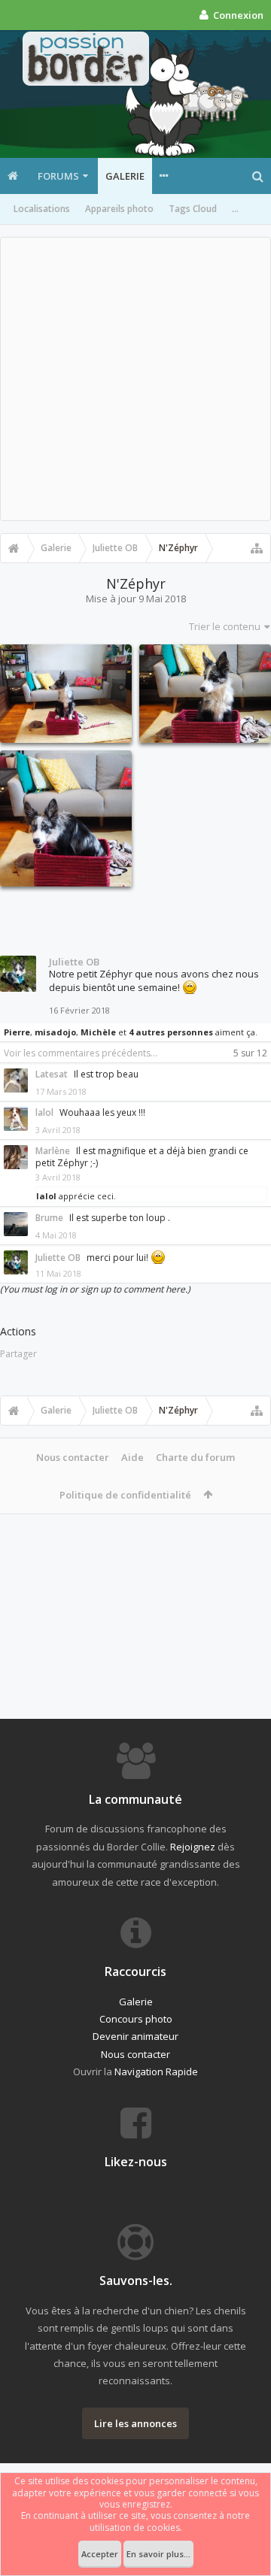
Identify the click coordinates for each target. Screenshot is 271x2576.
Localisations (42, 209)
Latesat (52, 1074)
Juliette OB (74, 962)
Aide (132, 1457)
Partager (18, 1354)
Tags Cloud (193, 209)
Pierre (17, 1032)
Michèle (98, 1032)
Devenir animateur (135, 2036)
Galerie (125, 176)
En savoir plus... (158, 2554)
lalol (44, 1112)
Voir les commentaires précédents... (81, 1053)
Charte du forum (195, 1457)
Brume (49, 1218)
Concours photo (136, 2019)
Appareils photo (119, 209)
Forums (58, 176)
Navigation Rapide (156, 2071)
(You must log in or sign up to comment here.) (95, 1289)
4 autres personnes (171, 1032)
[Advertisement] (135, 379)
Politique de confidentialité (125, 1495)
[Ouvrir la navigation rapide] (257, 548)
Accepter (100, 2554)
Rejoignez (193, 1847)
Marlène (53, 1151)
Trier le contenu (225, 626)
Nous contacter (73, 1457)
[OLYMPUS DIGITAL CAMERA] (66, 694)
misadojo (55, 1032)
